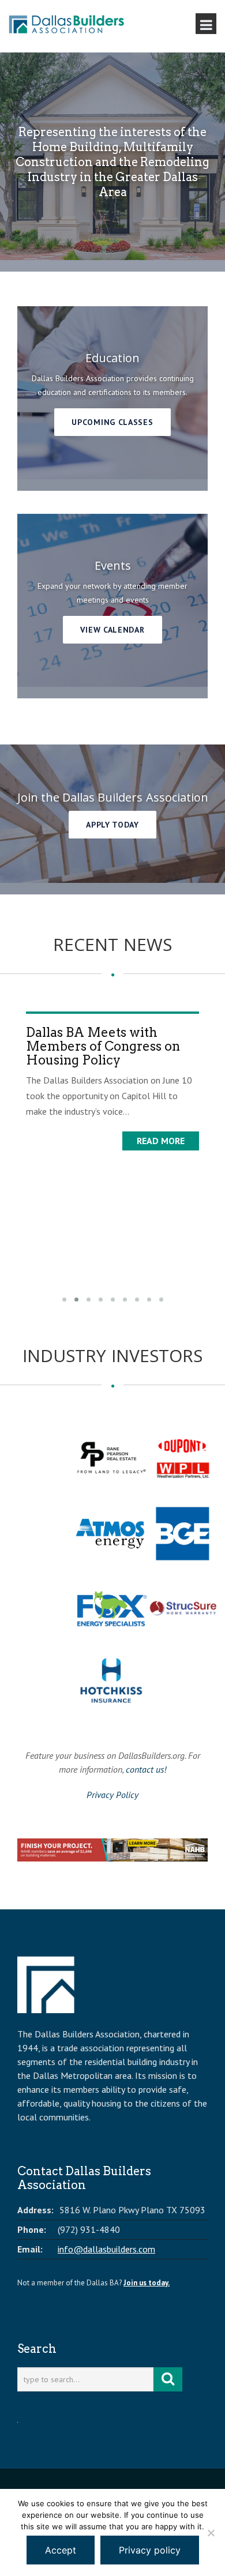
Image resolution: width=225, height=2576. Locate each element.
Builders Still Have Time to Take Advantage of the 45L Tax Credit (120, 1122)
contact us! (146, 1769)
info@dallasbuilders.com (106, 2249)
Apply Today (112, 825)
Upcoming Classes (112, 422)
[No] (211, 2533)
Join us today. (147, 2283)
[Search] (168, 2379)
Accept (61, 2550)
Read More (171, 1217)
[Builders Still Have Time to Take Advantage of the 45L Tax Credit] (123, 1050)
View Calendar (112, 630)
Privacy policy (150, 2550)
